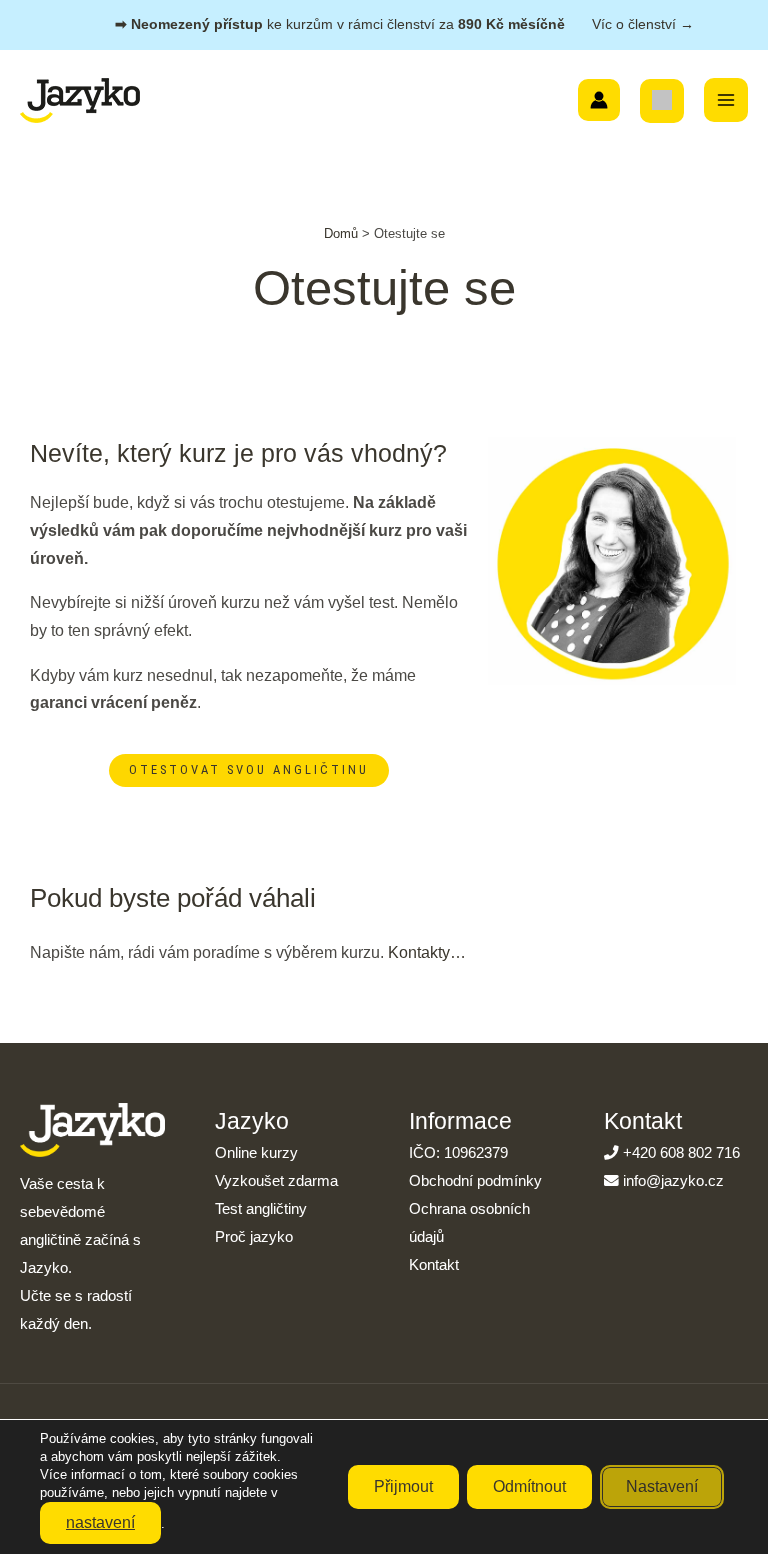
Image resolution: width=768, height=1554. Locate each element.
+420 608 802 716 (681, 1153)
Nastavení (662, 1486)
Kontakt (434, 1265)
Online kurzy (256, 1153)
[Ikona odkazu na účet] (599, 100)
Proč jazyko (254, 1237)
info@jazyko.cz (673, 1181)
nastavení (100, 1522)
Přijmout (403, 1486)
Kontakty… (427, 952)
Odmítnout (529, 1486)
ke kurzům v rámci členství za (404, 24)
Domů (341, 233)
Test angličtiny (261, 1209)
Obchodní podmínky (475, 1181)
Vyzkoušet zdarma (276, 1181)
